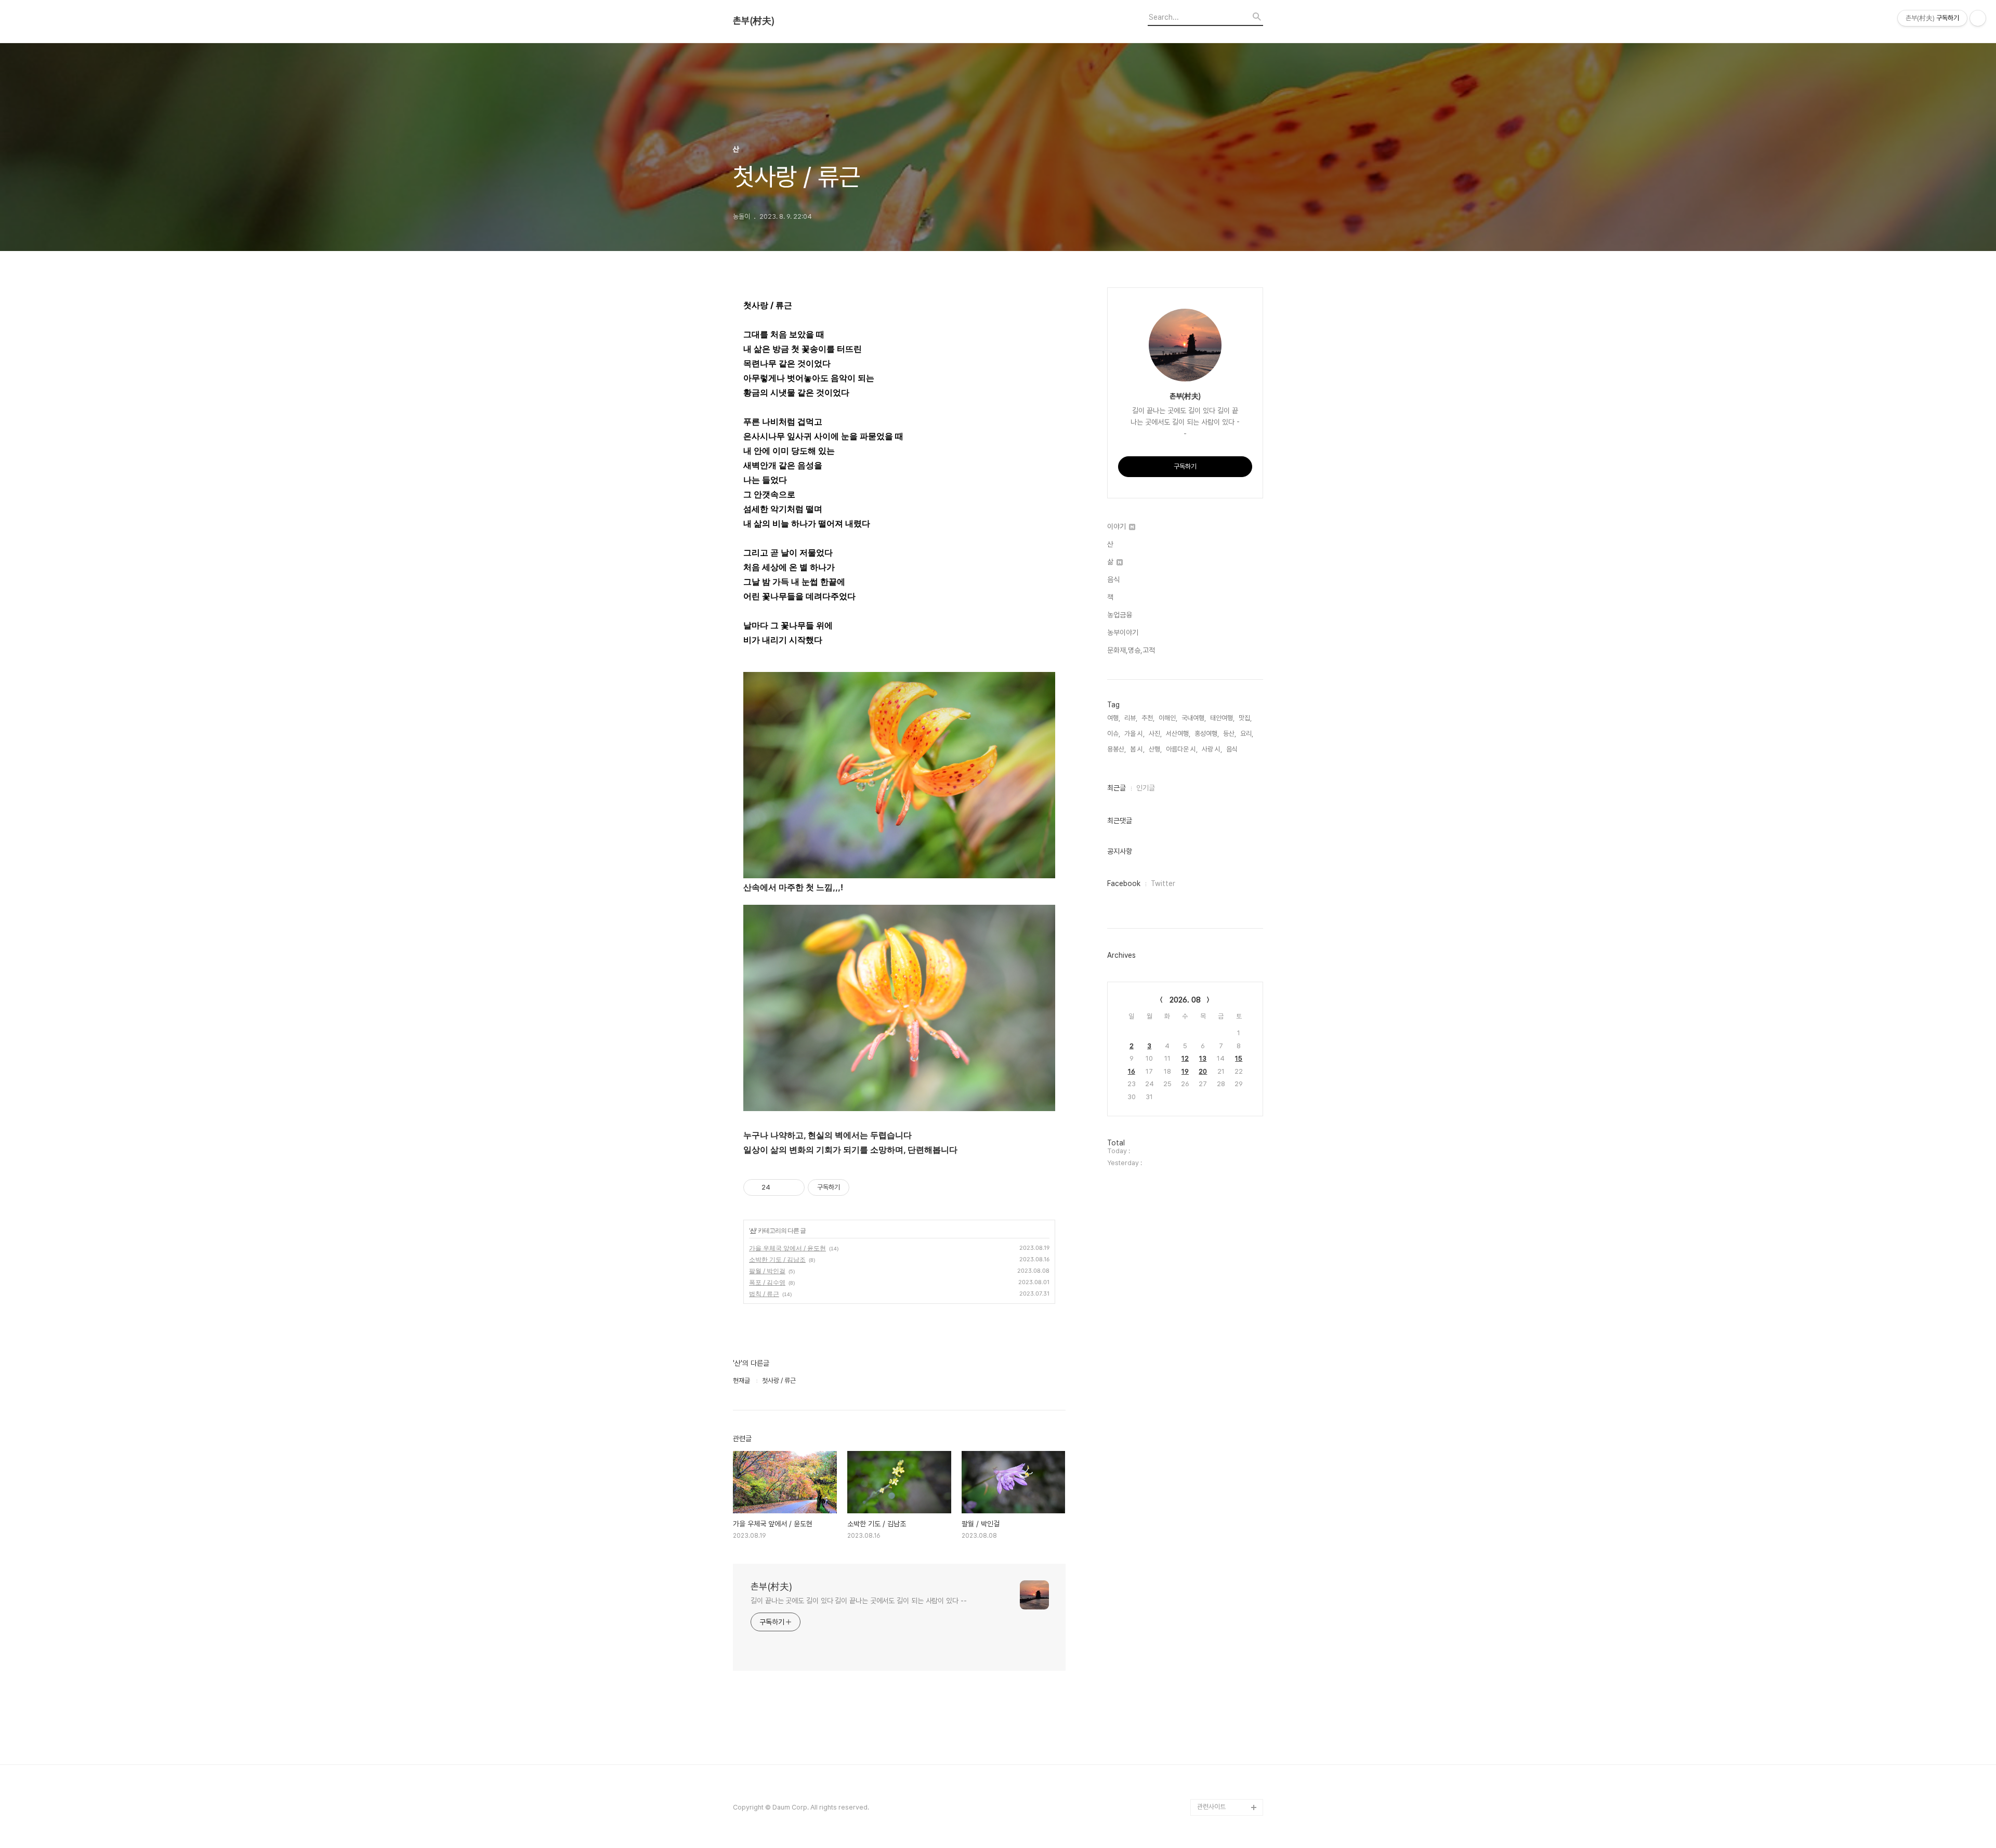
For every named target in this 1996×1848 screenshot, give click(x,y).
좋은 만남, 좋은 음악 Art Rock (1229, 1716)
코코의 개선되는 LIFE (1225, 1508)
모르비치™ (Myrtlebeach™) (1221, 1051)
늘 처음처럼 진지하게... (1227, 626)
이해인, (1168, 718)
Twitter (1163, 883)
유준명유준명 (1215, 843)
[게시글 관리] (793, 1187)
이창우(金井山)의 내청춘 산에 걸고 (1228, 1017)
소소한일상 (1212, 876)
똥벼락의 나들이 (1218, 660)
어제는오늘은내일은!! (1225, 1591)
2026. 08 (1185, 1000)
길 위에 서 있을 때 (1221, 976)
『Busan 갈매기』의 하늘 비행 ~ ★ (1229, 1466)
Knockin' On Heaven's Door (1221, 718)
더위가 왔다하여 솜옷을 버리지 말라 (1228, 1084)
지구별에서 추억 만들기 (1228, 493)
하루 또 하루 (1213, 1608)
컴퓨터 (1206, 1275)
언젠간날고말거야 (1220, 1142)
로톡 (1203, 1308)
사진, (1155, 734)
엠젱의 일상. (1213, 1192)
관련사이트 (1211, 1807)
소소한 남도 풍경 (1219, 776)
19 (1185, 1071)
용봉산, (1117, 749)
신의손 (1206, 1691)
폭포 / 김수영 (767, 1282)
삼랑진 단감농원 (1218, 1641)
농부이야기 (1123, 632)
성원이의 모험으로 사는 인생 (1228, 818)
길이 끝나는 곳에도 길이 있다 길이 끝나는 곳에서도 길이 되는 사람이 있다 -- (859, 1601)
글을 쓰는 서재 (1216, 1258)
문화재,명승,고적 (1131, 650)
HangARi (1211, 992)
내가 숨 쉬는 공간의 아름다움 (1229, 518)
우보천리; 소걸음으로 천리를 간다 (1229, 751)
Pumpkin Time (1220, 1292)
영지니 (1206, 1741)
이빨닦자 (1209, 1242)
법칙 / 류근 (764, 1294)
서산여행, (1178, 734)
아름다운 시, (1182, 749)
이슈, (1114, 734)
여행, (1114, 718)
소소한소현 (1212, 1524)
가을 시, (1134, 734)
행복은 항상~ (1215, 1624)
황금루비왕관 (1215, 1358)
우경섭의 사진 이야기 (1225, 676)
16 (1132, 1071)
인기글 (1146, 788)
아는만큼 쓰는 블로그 (1225, 1408)
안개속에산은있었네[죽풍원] (1227, 1666)
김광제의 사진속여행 (1224, 926)
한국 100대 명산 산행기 (1229, 859)
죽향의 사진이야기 (1221, 643)
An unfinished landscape (1218, 951)
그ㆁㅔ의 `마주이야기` (1227, 1375)
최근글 (1117, 788)
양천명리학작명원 (1220, 1325)
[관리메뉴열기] (1978, 18)
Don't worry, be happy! (1221, 1167)
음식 (1113, 579)
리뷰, (1131, 718)
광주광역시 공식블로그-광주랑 (1229, 602)
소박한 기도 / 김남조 (777, 1259)
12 (1185, 1058)
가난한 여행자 (1216, 693)
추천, (1148, 718)
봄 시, (1137, 749)
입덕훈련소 (1212, 909)
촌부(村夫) (754, 21)
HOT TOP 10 (1217, 1541)
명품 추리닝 (1213, 1425)
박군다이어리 (1215, 1441)
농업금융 (1120, 615)
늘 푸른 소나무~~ (1220, 477)
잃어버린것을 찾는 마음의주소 (1228, 1782)
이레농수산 (1212, 1757)
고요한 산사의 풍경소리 (1228, 577)
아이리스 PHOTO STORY (1222, 1117)
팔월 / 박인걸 (767, 1271)
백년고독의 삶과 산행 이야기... (1229, 552)
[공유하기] (780, 1187)
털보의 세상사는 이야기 (1228, 793)
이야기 (1118, 526)
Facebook (1124, 883)
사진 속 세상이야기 (1222, 1342)
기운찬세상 (1212, 1491)
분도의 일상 (1213, 893)
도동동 (1206, 1574)
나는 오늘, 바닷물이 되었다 (1229, 1217)
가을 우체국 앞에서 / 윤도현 (787, 1248)
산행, (1155, 749)
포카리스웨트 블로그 (1224, 1391)
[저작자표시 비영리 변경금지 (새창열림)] (863, 1187)
